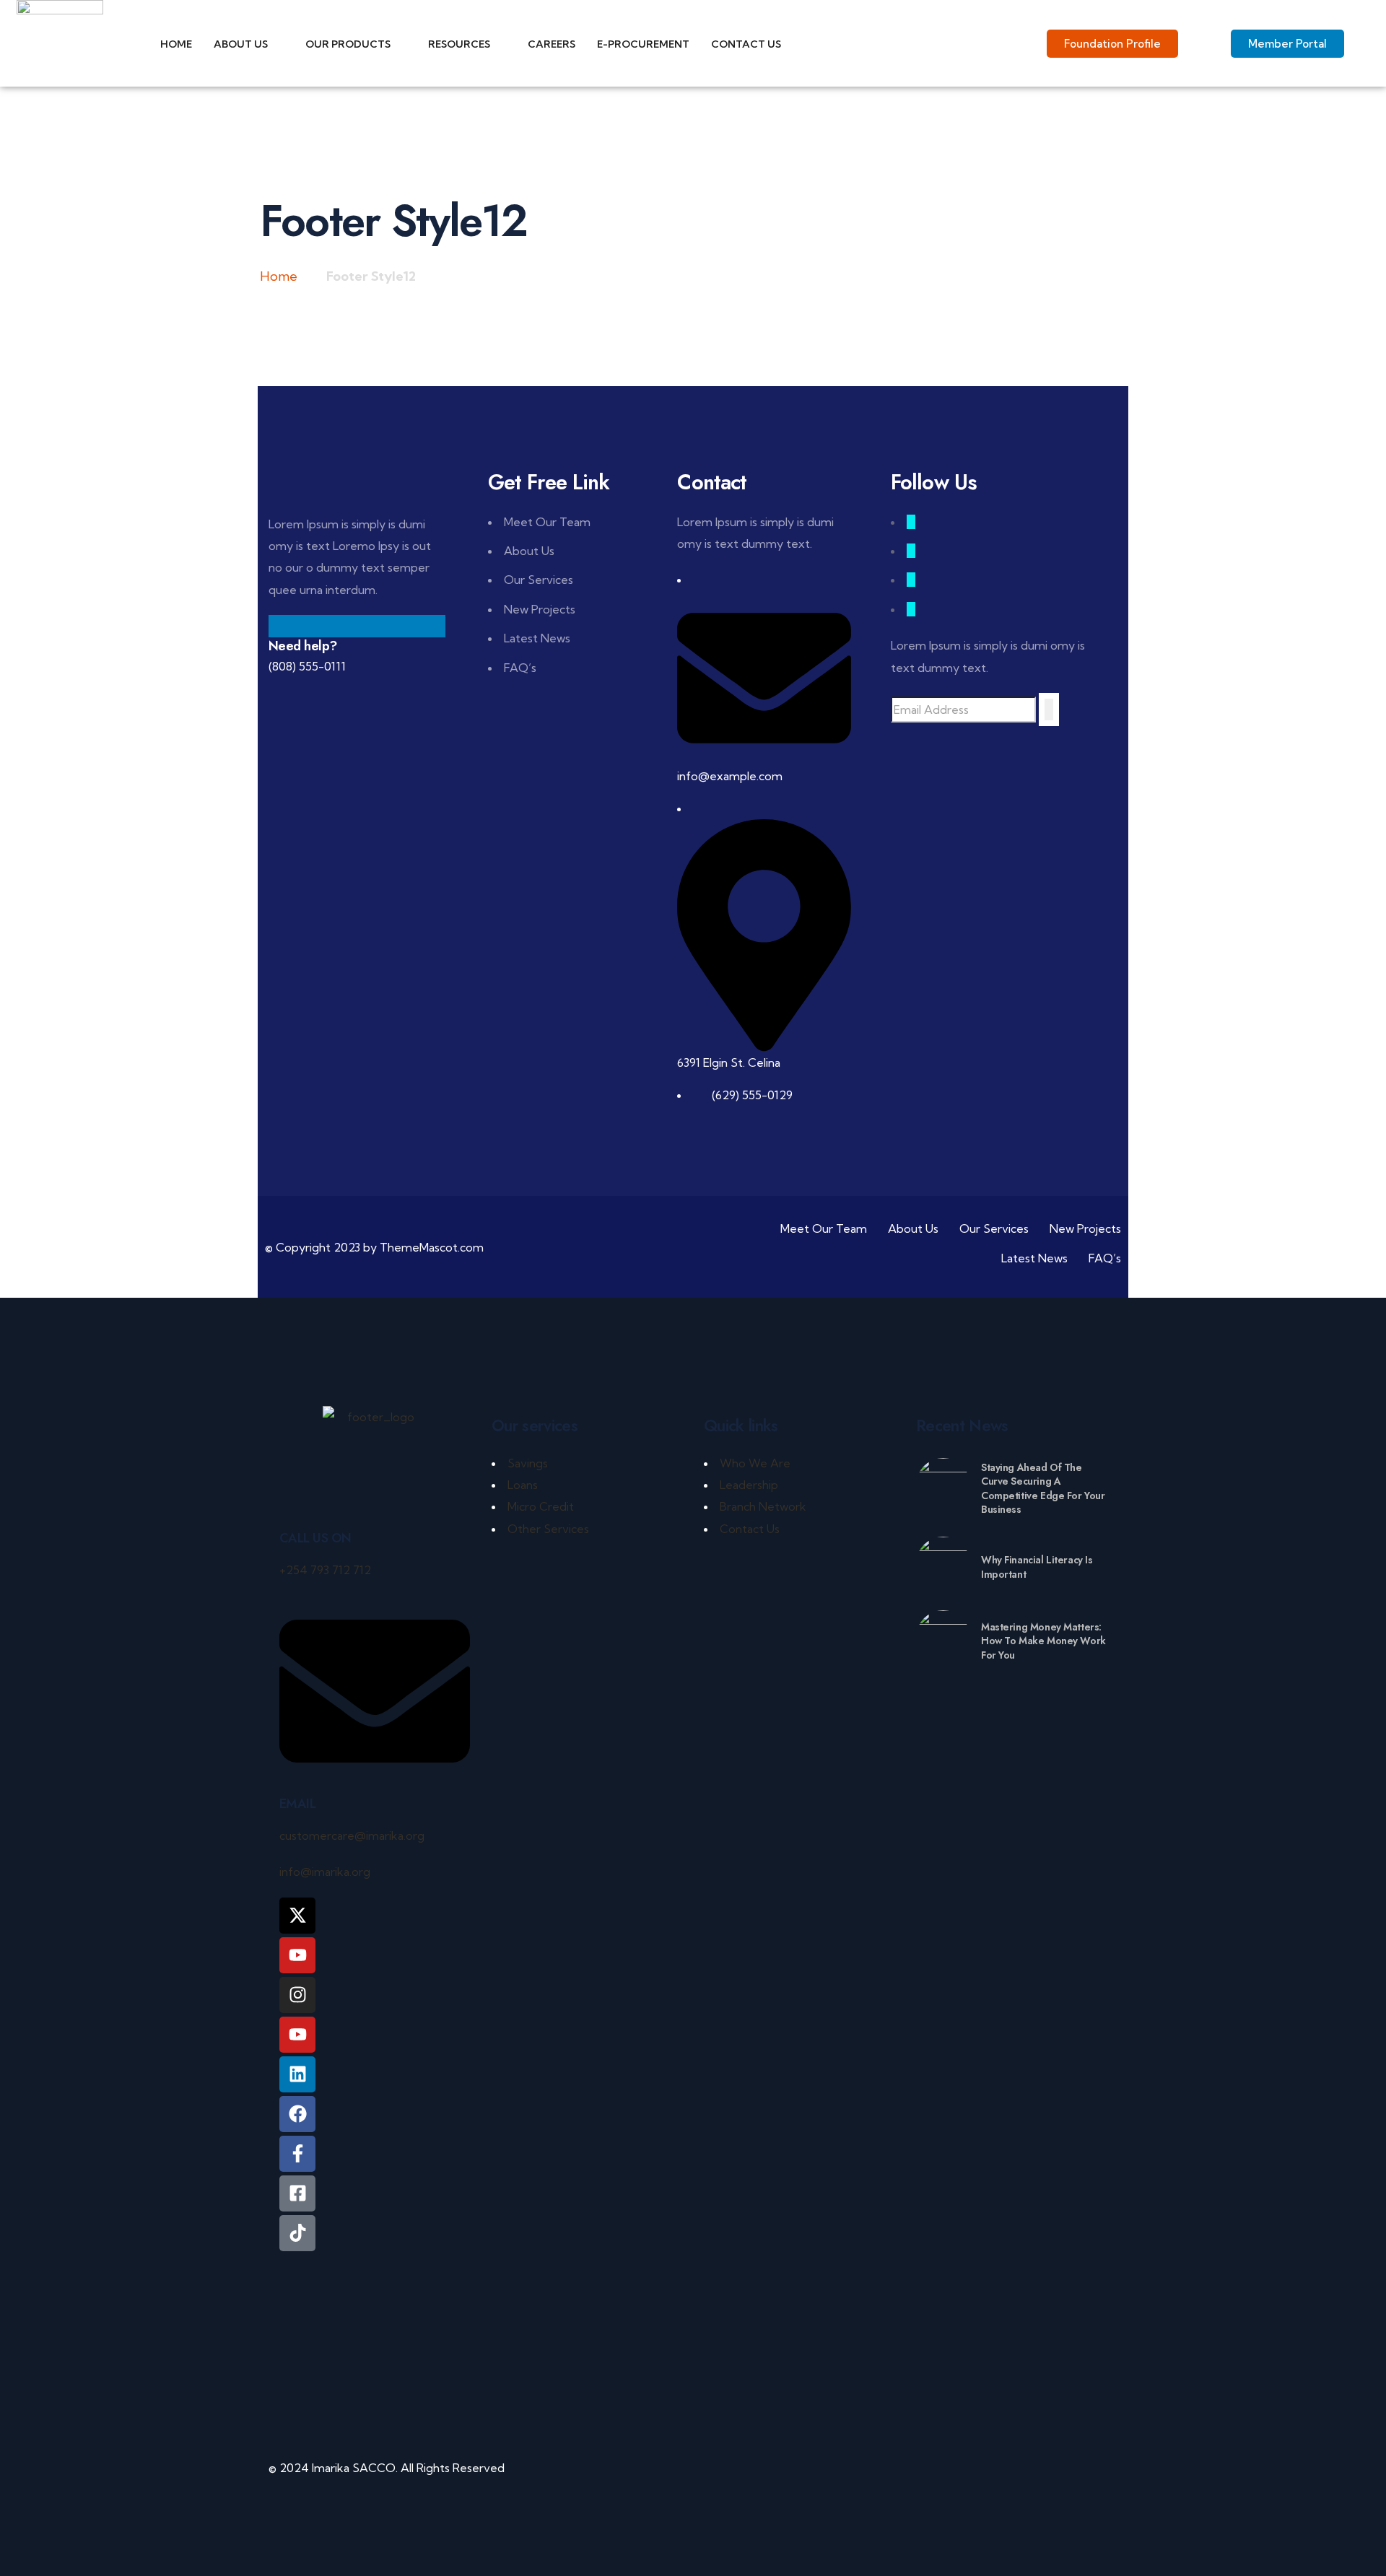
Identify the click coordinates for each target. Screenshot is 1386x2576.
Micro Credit (541, 1506)
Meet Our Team (547, 522)
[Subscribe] (1049, 710)
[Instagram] (297, 1995)
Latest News (537, 638)
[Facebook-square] (297, 2193)
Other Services (548, 1529)
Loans (523, 1485)
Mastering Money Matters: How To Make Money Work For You (1043, 1641)
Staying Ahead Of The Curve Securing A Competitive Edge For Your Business (1043, 1489)
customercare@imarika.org (352, 1835)
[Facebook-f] (297, 2154)
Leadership (749, 1485)
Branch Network (763, 1506)
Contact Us (750, 1529)
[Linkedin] (297, 2074)
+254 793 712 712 (325, 1570)
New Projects (540, 609)
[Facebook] (297, 2114)
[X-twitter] (297, 1916)
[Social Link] (911, 522)
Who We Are (755, 1463)
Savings (528, 1463)
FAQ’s (520, 668)
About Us (529, 551)
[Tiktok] (297, 2233)
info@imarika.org (325, 1872)
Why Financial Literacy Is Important (1037, 1567)
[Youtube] (297, 2035)
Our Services (539, 580)
